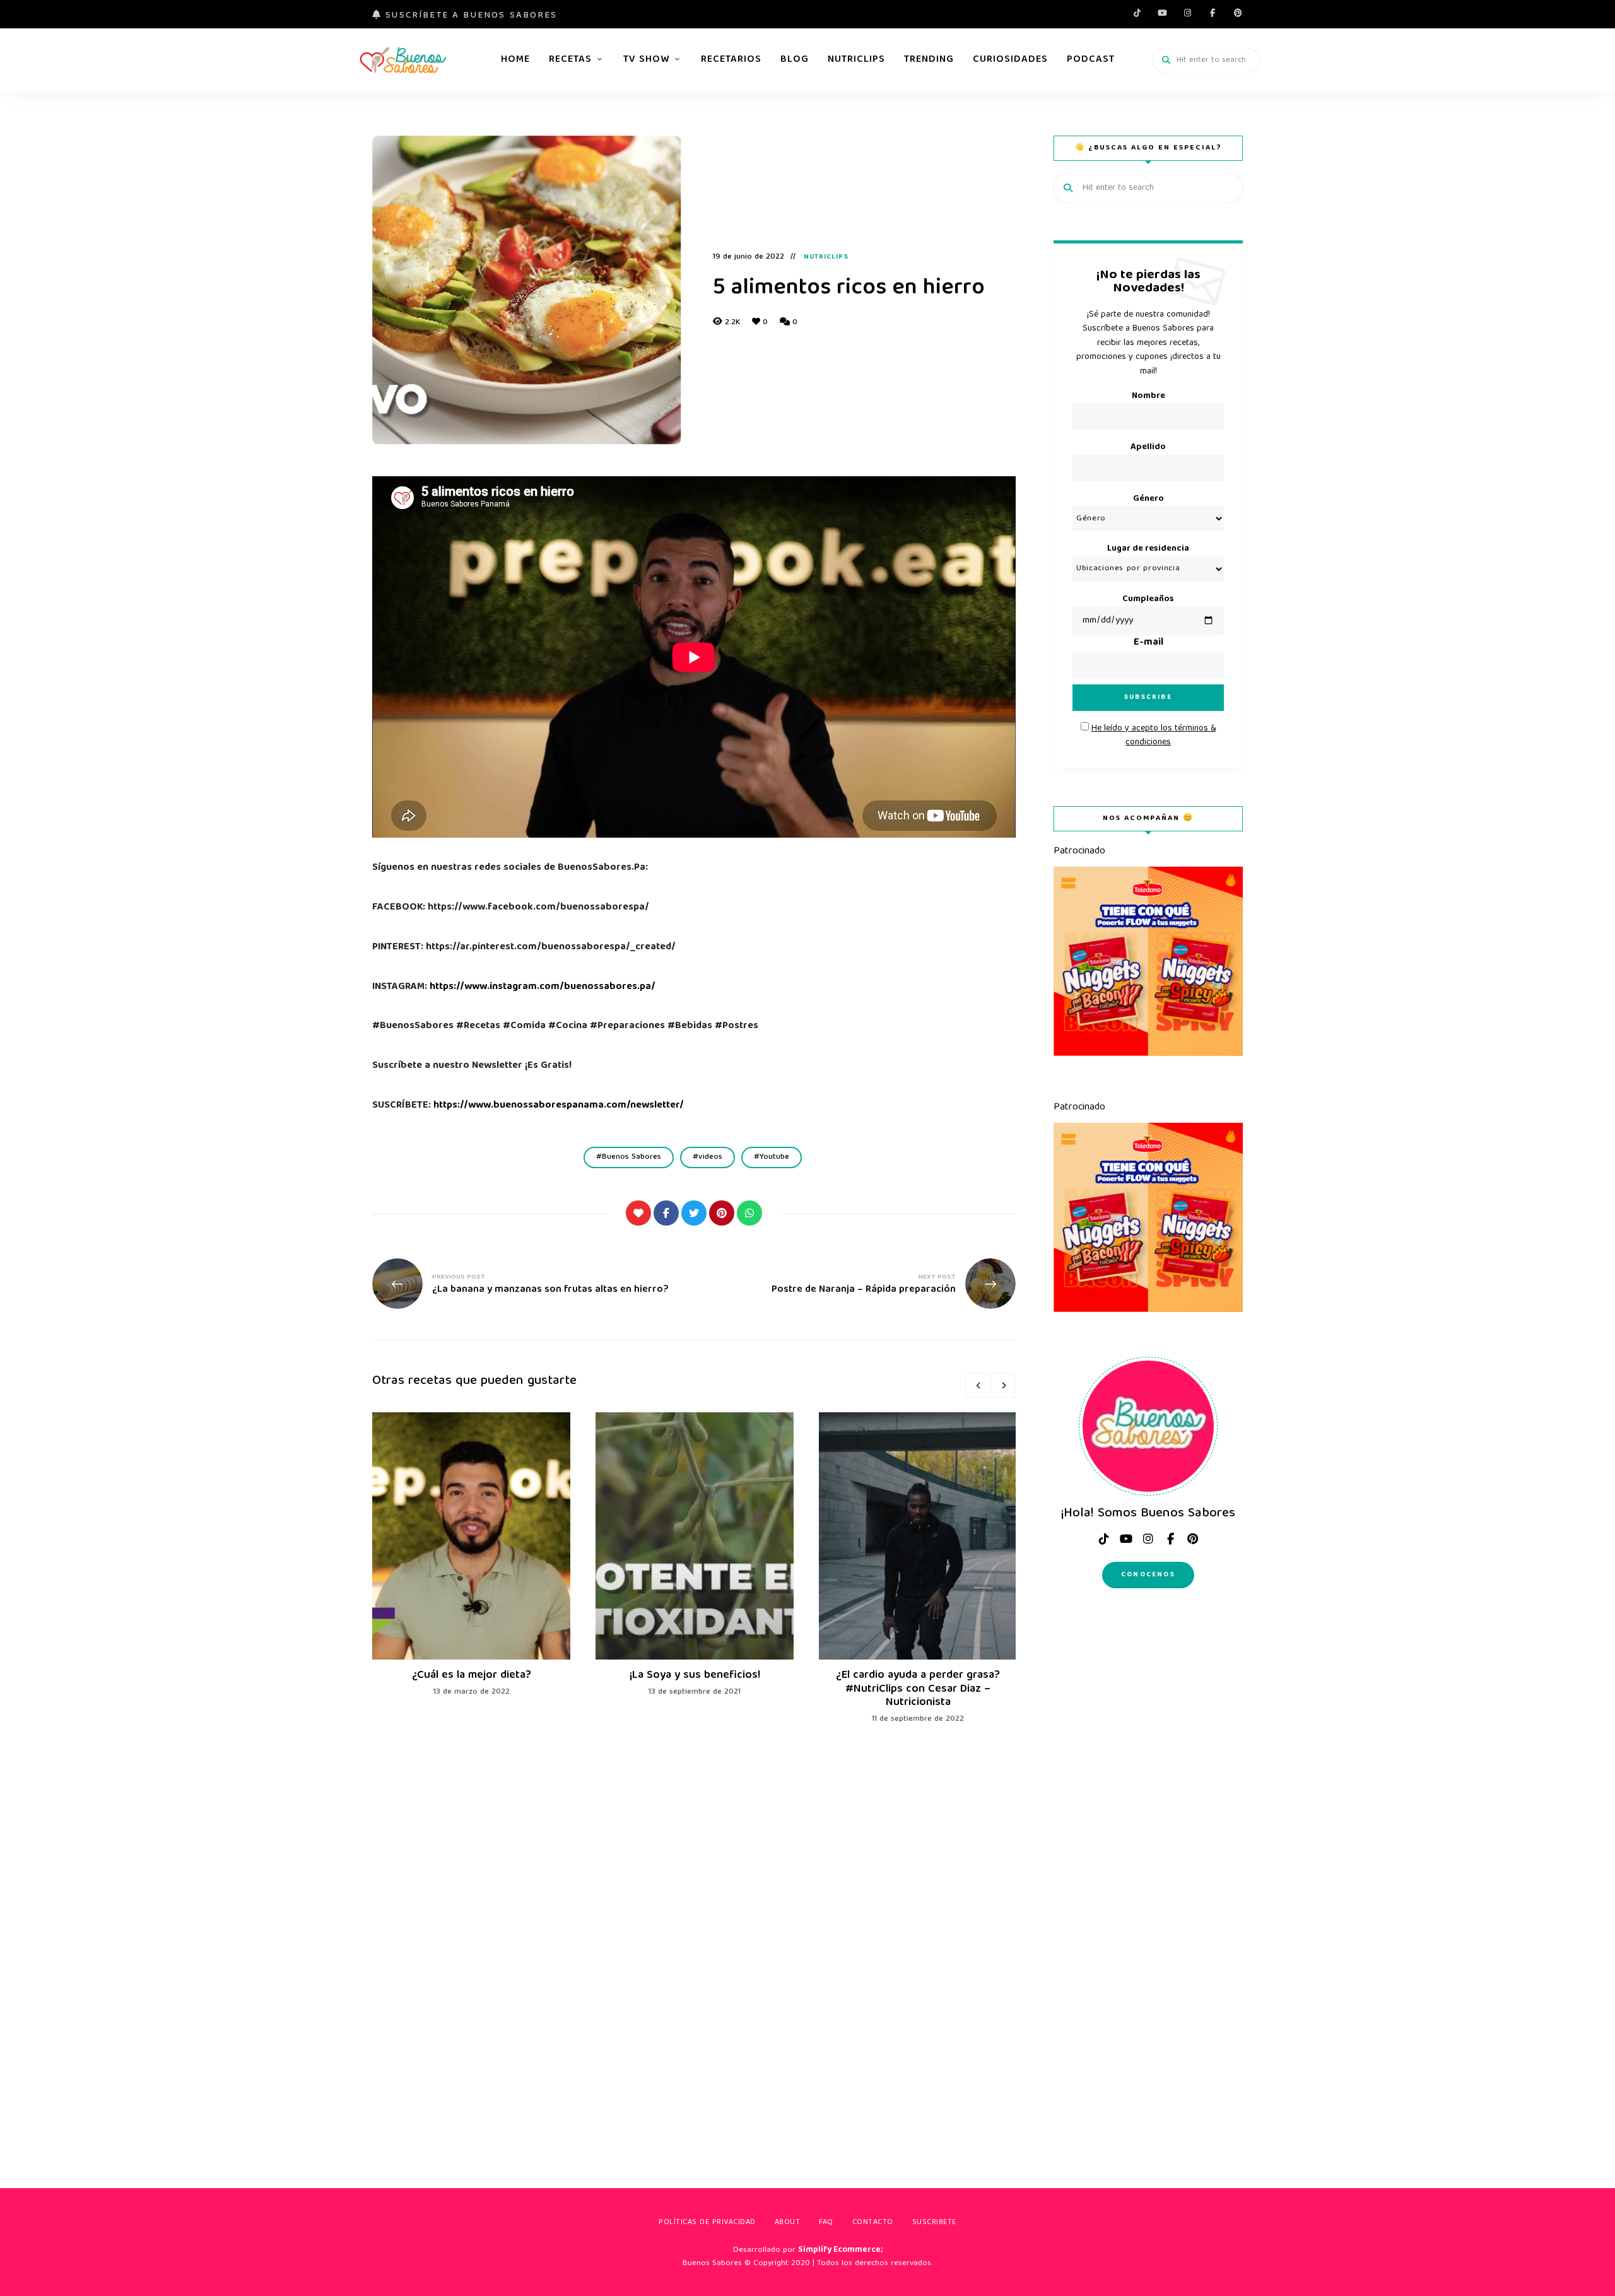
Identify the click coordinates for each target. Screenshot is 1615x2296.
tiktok (1137, 13)
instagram (1187, 13)
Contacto (873, 2223)
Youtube (1162, 13)
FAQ (826, 2223)
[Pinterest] (722, 1213)
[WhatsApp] (749, 1213)
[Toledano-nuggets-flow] (1148, 1054)
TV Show (646, 60)
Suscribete (934, 2223)
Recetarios (731, 60)
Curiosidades (1010, 60)
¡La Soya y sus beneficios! (695, 1676)
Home (515, 60)
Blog (795, 60)
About (788, 2223)
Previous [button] (978, 1385)
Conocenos (1148, 1575)
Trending (929, 60)
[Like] (638, 1213)
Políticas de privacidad (707, 2223)
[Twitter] (694, 1213)
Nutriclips (856, 60)
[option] (471, 1556)
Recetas (570, 60)
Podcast (1091, 60)
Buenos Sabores (631, 1157)
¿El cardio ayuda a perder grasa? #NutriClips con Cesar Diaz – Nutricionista (918, 1689)
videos (710, 1157)
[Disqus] (694, 1937)
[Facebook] (666, 1213)
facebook (1213, 13)
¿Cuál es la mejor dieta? (472, 1676)
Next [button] (1003, 1385)
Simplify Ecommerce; (840, 2250)
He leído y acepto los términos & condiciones (1154, 735)
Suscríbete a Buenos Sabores (469, 16)
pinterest (1238, 13)
